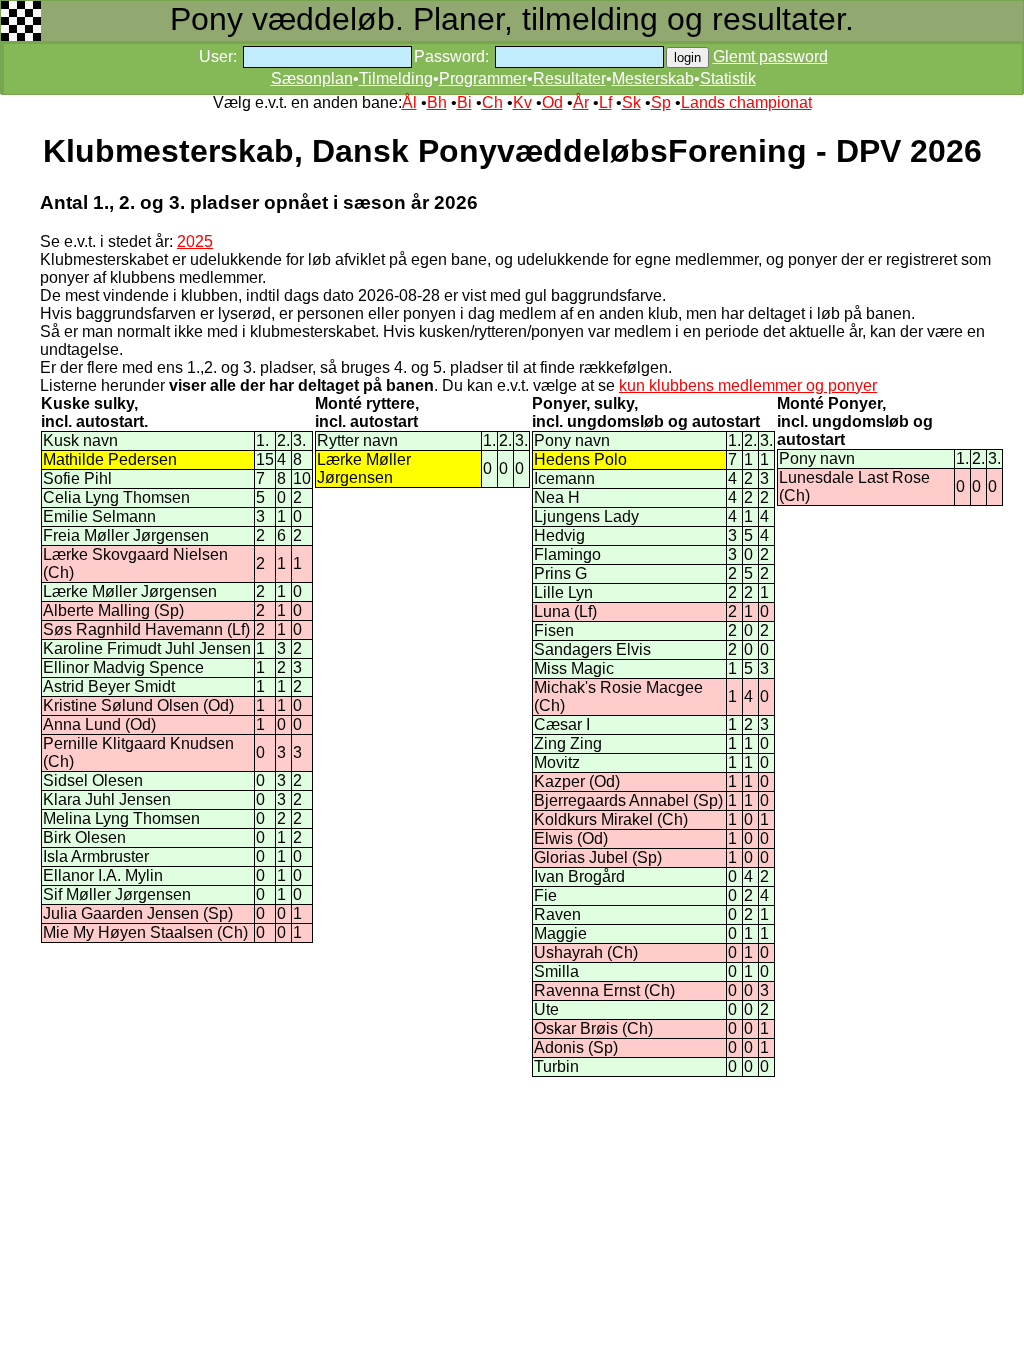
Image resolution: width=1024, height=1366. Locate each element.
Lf (605, 102)
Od (552, 102)
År (581, 102)
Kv (522, 102)
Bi (464, 102)
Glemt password (770, 56)
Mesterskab (653, 78)
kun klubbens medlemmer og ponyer (748, 385)
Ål (409, 102)
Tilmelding (396, 78)
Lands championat (746, 102)
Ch (492, 102)
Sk (631, 102)
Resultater (569, 78)
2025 (195, 241)
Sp (661, 102)
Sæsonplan (312, 78)
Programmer (483, 78)
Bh (437, 102)
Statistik (728, 78)
